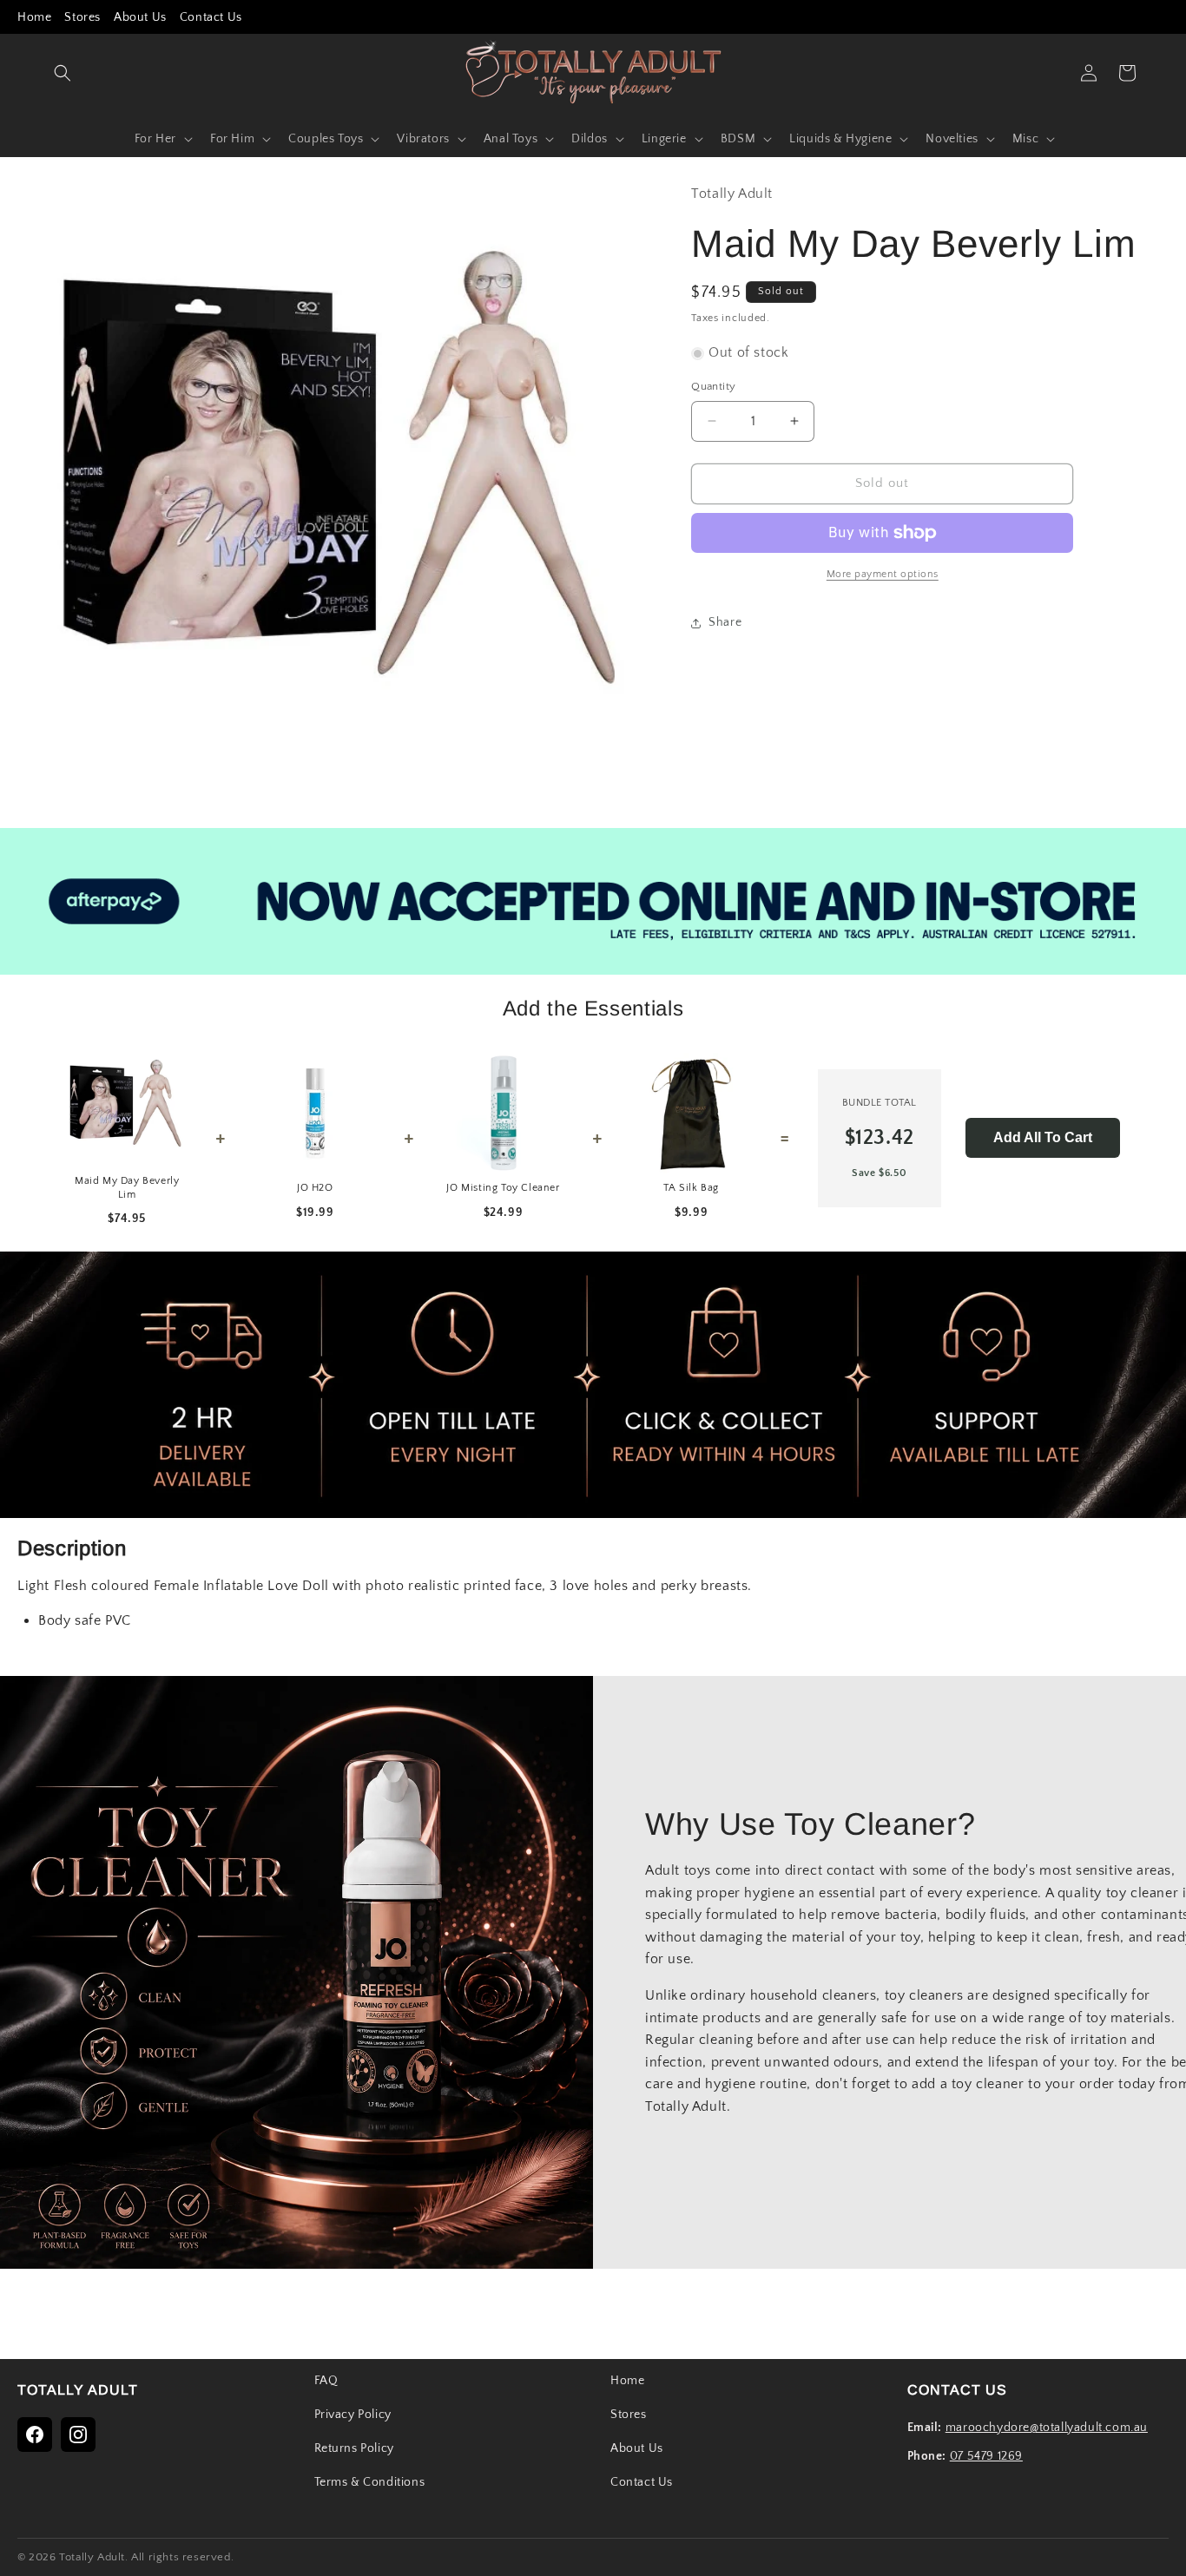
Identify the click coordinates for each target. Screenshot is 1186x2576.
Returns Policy (354, 2448)
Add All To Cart (1043, 1137)
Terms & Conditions (370, 2482)
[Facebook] (35, 2435)
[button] (63, 73)
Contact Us (211, 17)
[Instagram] (78, 2435)
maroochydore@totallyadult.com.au (1047, 2428)
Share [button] (725, 622)
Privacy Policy (353, 2415)
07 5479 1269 (986, 2456)
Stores (82, 17)
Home (34, 17)
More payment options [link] (883, 574)
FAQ (326, 2381)
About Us (140, 17)
